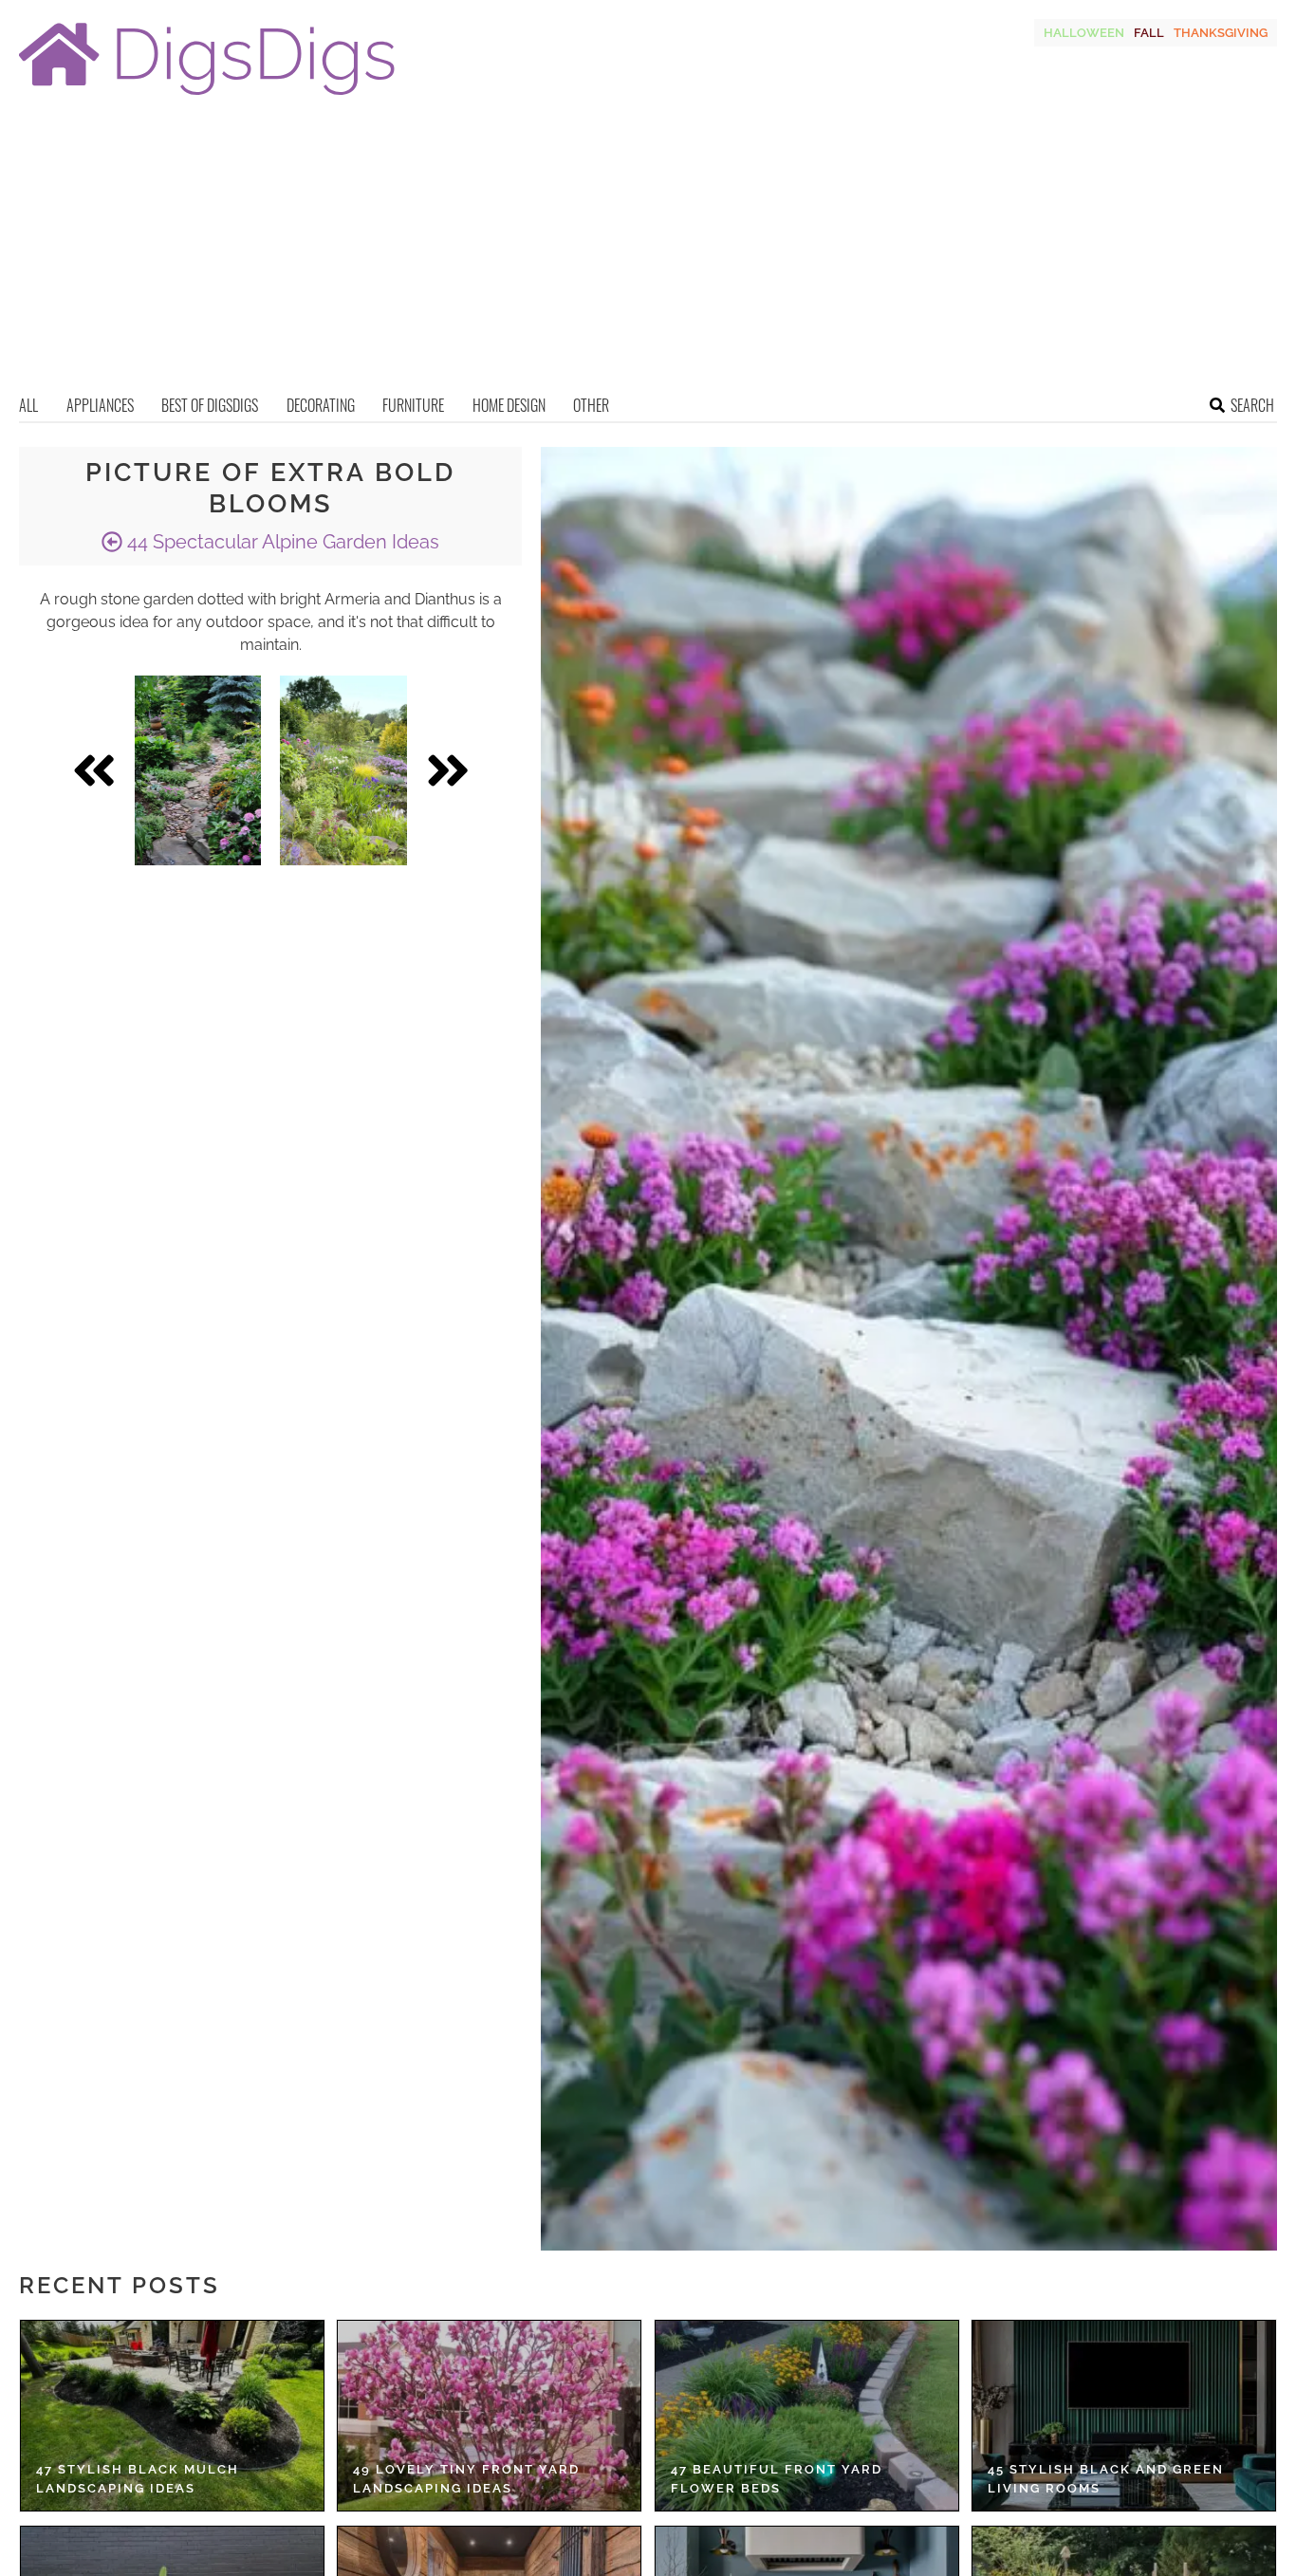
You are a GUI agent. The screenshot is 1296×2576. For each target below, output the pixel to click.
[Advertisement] (648, 251)
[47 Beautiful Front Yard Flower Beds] (807, 2416)
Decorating (321, 405)
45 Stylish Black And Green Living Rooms (1106, 2479)
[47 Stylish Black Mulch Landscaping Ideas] (172, 2416)
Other (591, 405)
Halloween (1084, 33)
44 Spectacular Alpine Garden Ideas (281, 542)
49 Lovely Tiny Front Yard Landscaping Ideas (466, 2479)
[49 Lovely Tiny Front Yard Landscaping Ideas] (489, 2416)
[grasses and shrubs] (343, 770)
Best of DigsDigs (210, 405)
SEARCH (1252, 405)
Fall (1149, 33)
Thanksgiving (1221, 33)
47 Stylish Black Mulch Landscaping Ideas (138, 2479)
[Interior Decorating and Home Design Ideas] (207, 97)
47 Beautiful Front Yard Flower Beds (777, 2479)
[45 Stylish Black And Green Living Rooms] (1124, 2416)
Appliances (100, 405)
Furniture (413, 405)
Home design (509, 405)
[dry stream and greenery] (198, 770)
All (28, 405)
